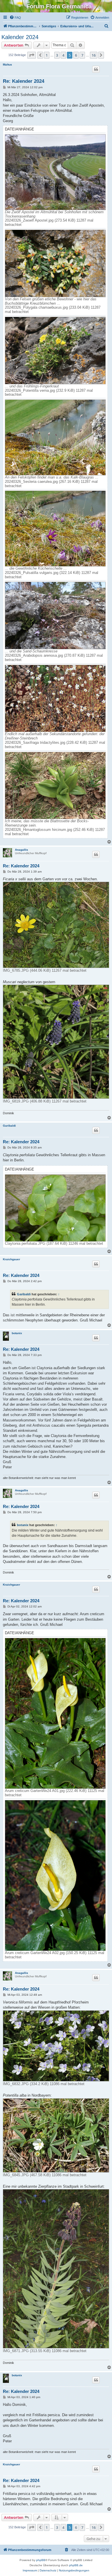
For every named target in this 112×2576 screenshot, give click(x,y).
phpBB (41, 2560)
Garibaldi (9, 1126)
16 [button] (94, 55)
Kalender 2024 (20, 37)
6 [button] (76, 55)
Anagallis (22, 850)
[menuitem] (15, 18)
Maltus (7, 65)
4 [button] (63, 55)
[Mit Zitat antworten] (96, 69)
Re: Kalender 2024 (24, 81)
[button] (32, 55)
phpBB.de (76, 2565)
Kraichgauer (11, 1259)
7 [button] (82, 55)
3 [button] (57, 55)
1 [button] (47, 55)
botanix (17, 1333)
